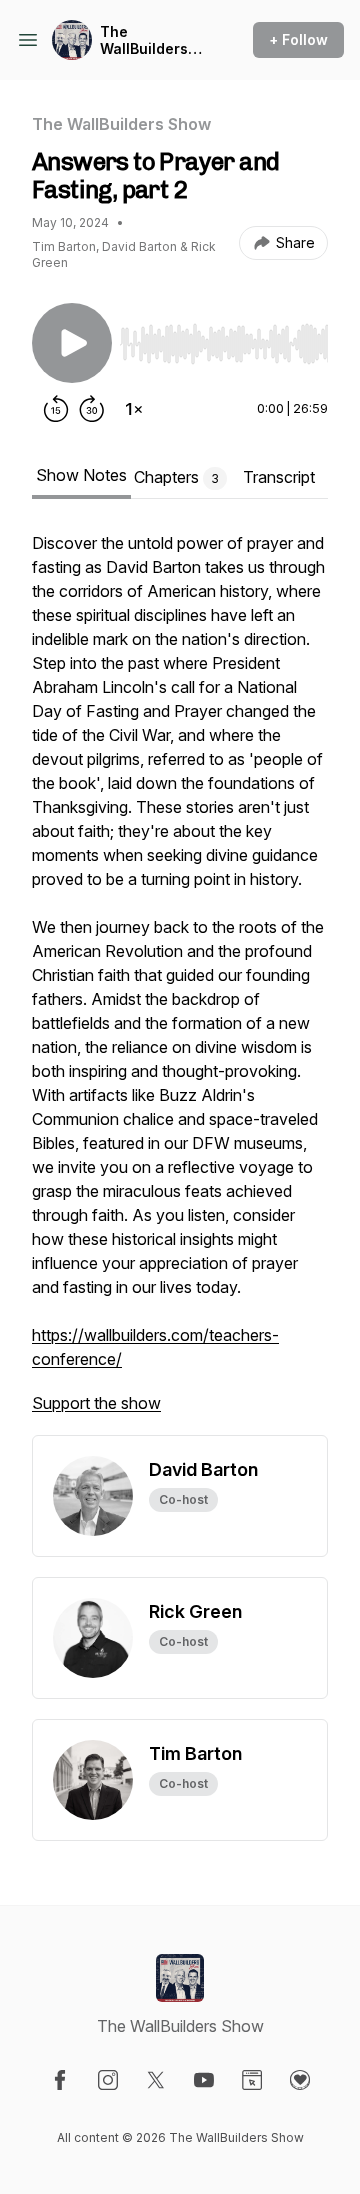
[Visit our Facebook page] (60, 2080)
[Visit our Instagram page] (108, 2080)
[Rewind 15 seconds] (56, 409)
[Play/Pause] (72, 343)
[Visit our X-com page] (156, 2080)
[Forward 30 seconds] (92, 409)
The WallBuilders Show (144, 40)
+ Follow (298, 39)
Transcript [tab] (279, 477)
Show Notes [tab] (81, 475)
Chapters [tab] (176, 477)
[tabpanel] (180, 983)
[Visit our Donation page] (300, 2080)
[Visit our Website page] (252, 2080)
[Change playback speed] (134, 409)
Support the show (96, 1403)
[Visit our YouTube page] (204, 2080)
